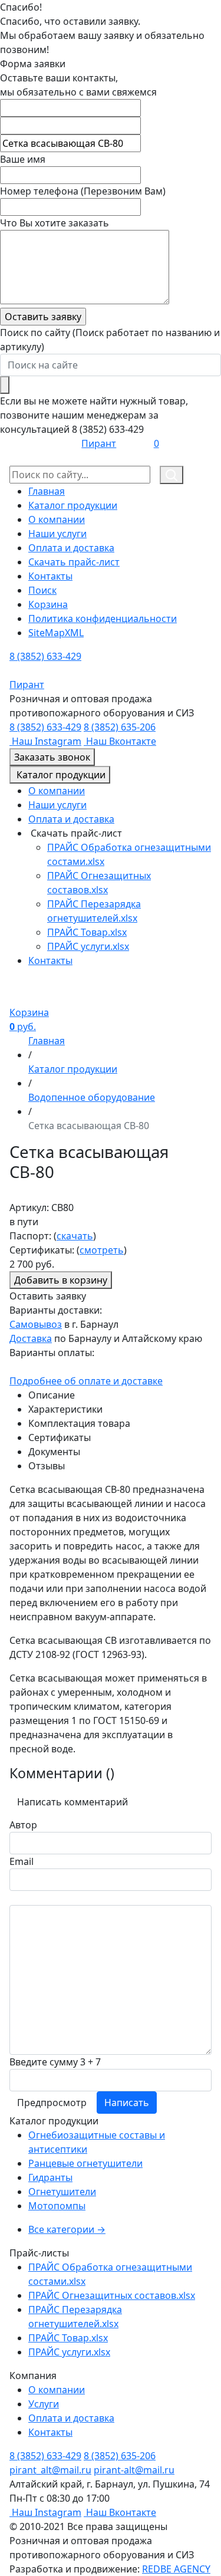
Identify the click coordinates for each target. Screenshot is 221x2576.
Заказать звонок (52, 757)
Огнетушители (62, 2192)
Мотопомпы (57, 2206)
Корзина (48, 604)
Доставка (31, 1338)
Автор (23, 1825)
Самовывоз (36, 1324)
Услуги (44, 2404)
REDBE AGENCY (176, 2569)
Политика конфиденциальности (103, 618)
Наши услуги (57, 534)
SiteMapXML (56, 633)
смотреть (102, 1250)
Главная (47, 491)
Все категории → (67, 2229)
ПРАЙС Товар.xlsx (87, 932)
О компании (57, 519)
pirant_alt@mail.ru (50, 2470)
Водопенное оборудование (92, 1097)
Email (22, 1861)
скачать (75, 1236)
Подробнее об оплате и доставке (86, 1381)
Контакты (50, 576)
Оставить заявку (48, 1296)
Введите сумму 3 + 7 (55, 2062)
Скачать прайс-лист (74, 562)
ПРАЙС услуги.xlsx (88, 946)
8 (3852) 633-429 (45, 656)
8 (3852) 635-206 (120, 727)
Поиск (42, 590)
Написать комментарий (72, 1802)
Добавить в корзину (61, 1280)
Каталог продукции (73, 505)
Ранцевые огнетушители (85, 2163)
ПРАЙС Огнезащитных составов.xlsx (112, 2295)
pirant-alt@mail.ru (134, 2470)
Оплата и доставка (71, 548)
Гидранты (50, 2177)
